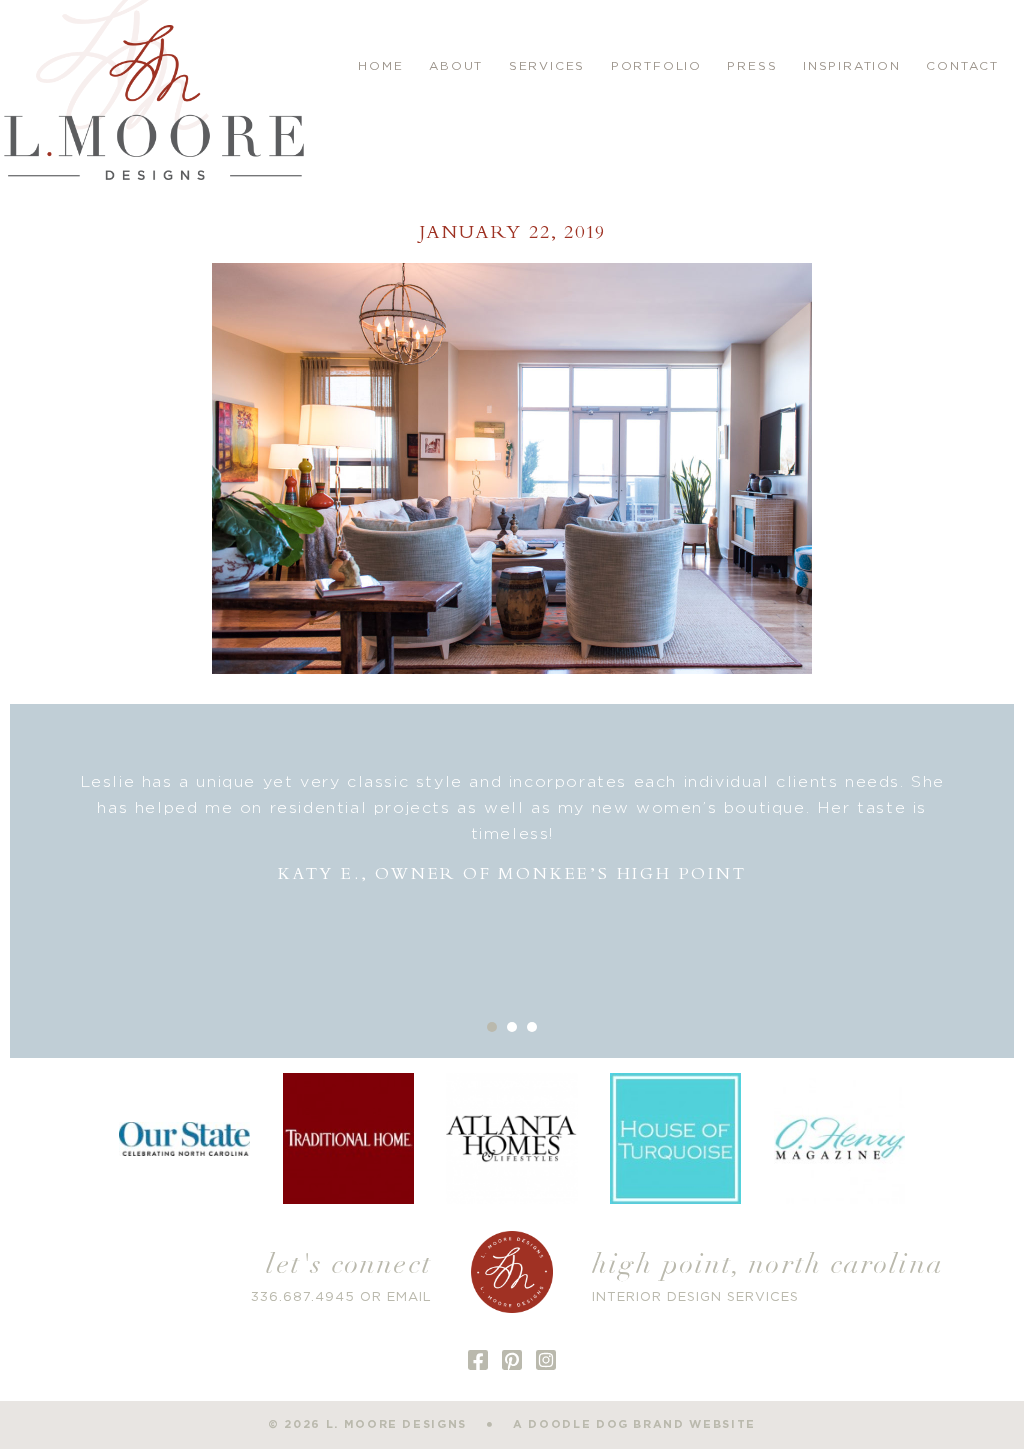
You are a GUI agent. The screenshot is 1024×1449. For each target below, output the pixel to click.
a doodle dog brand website (634, 1424)
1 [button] (492, 1027)
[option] (512, 828)
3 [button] (532, 1027)
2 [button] (512, 1027)
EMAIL (409, 1297)
